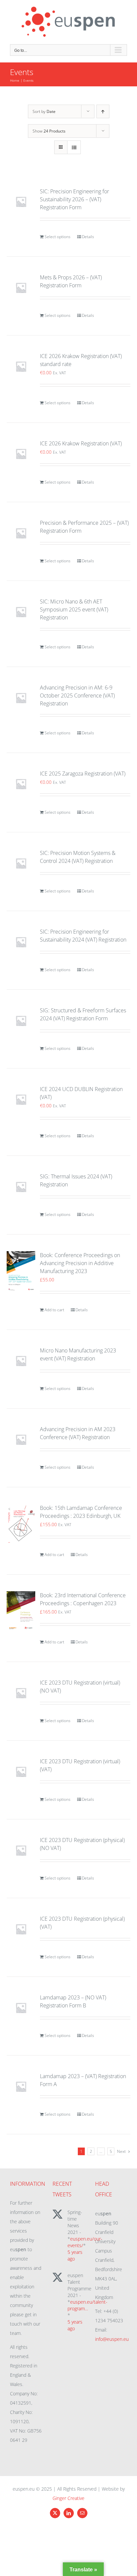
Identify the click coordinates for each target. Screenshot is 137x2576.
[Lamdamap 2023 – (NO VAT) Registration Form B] (21, 2008)
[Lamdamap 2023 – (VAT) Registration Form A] (21, 2086)
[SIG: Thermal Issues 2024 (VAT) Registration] (21, 1187)
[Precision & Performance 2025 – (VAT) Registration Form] (21, 533)
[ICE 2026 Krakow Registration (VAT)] (21, 454)
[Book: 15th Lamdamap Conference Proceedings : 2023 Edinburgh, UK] (21, 1524)
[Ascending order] (103, 111)
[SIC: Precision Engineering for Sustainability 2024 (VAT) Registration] (21, 942)
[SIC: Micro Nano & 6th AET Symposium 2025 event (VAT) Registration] (21, 612)
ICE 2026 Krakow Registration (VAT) (81, 443)
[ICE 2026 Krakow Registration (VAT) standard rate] (21, 366)
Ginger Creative (68, 2498)
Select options (58, 237)
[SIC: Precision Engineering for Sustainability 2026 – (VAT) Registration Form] (21, 202)
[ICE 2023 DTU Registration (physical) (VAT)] (21, 1929)
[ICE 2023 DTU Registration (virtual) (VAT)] (21, 1772)
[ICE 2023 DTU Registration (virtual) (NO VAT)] (21, 1693)
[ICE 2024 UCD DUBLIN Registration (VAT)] (21, 1099)
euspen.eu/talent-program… (87, 2305)
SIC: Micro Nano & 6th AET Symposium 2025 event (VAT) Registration (74, 609)
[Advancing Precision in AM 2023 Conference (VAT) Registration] (21, 1439)
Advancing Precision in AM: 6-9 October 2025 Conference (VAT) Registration (77, 695)
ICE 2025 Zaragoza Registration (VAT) (83, 774)
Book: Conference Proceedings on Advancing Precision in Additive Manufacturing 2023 (80, 1263)
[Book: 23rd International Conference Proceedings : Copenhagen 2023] (21, 1611)
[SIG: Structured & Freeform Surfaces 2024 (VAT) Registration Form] (21, 1021)
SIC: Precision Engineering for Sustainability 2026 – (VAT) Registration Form (74, 199)
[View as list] (74, 147)
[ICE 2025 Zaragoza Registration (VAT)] (21, 784)
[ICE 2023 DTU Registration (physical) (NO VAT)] (21, 1850)
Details (88, 237)
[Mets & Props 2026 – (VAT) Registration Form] (21, 288)
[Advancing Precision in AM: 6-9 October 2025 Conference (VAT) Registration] (21, 698)
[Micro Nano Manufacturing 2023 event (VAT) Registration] (21, 1361)
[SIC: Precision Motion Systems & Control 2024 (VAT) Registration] (21, 863)
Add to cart (54, 1310)
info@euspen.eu (112, 2339)
